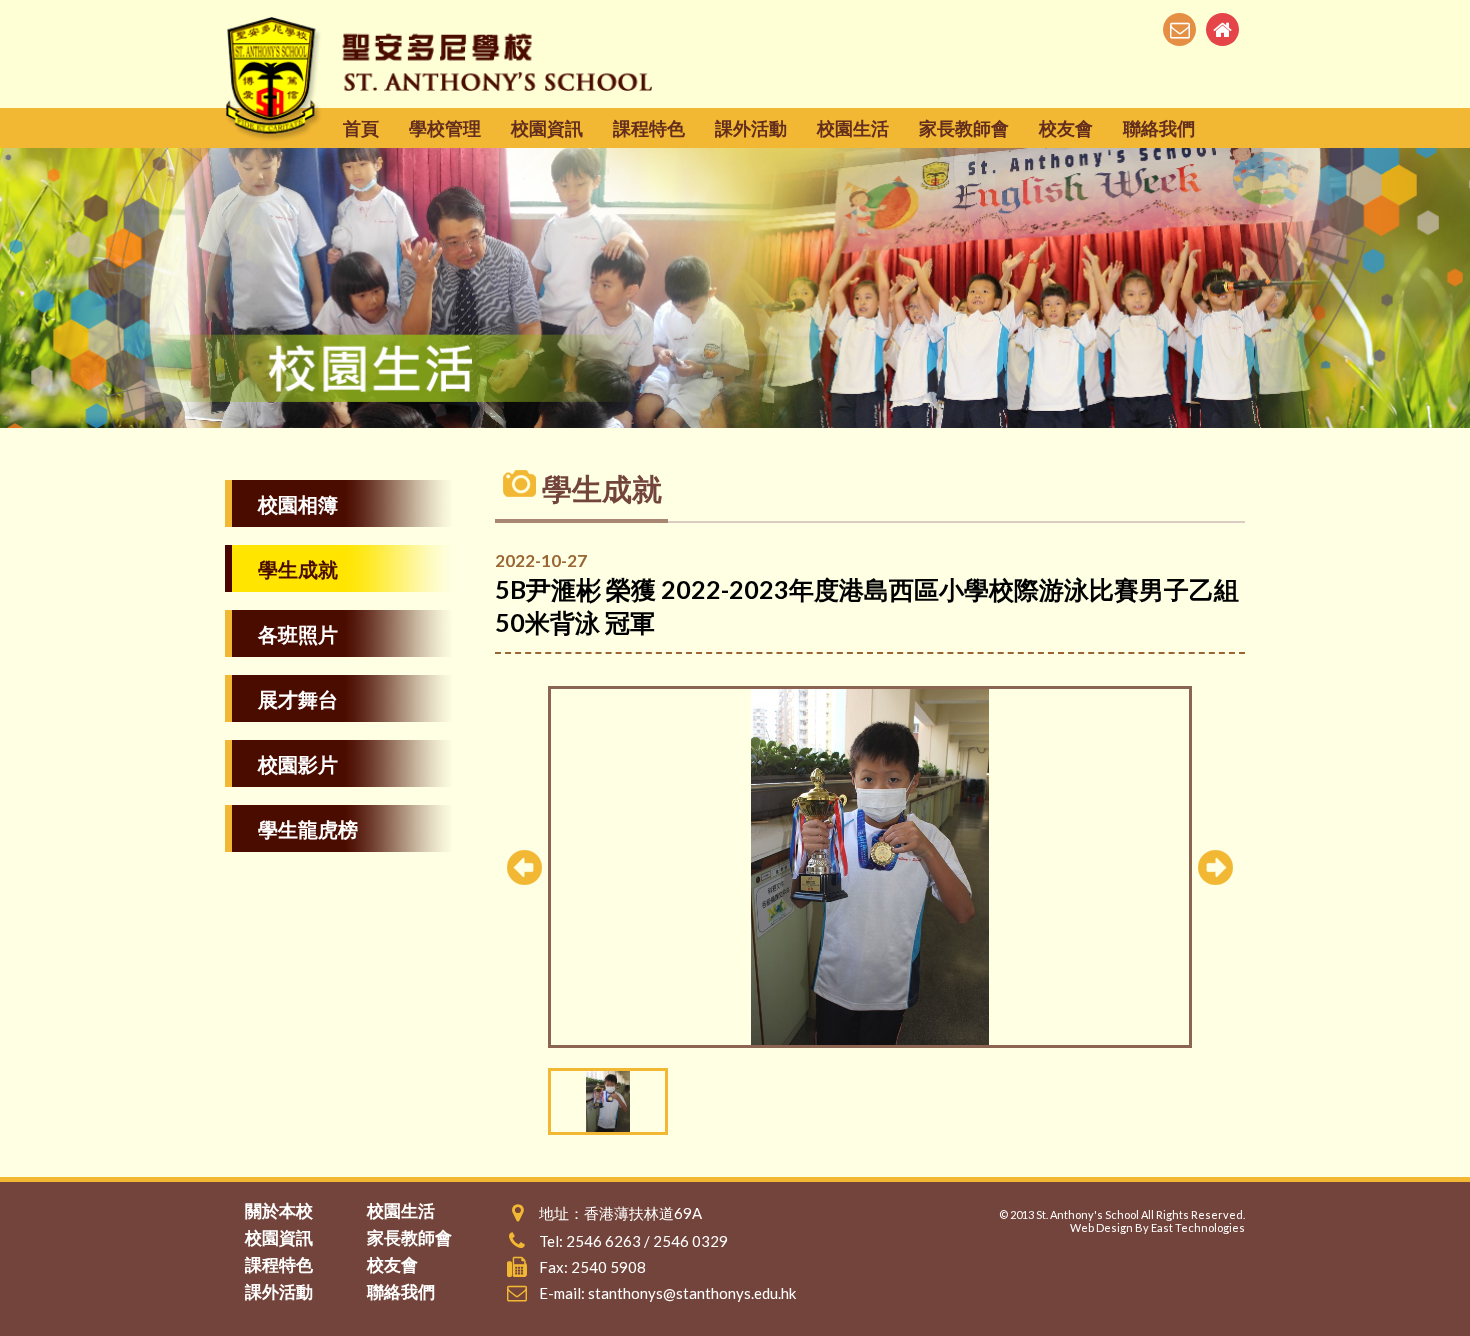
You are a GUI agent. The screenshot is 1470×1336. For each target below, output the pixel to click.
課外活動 (751, 128)
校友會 (1066, 128)
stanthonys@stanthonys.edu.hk (692, 1293)
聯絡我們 (1159, 128)
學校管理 (445, 128)
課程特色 (649, 128)
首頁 (361, 128)
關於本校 (279, 1210)
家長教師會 (964, 128)
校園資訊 (547, 128)
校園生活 (853, 128)
